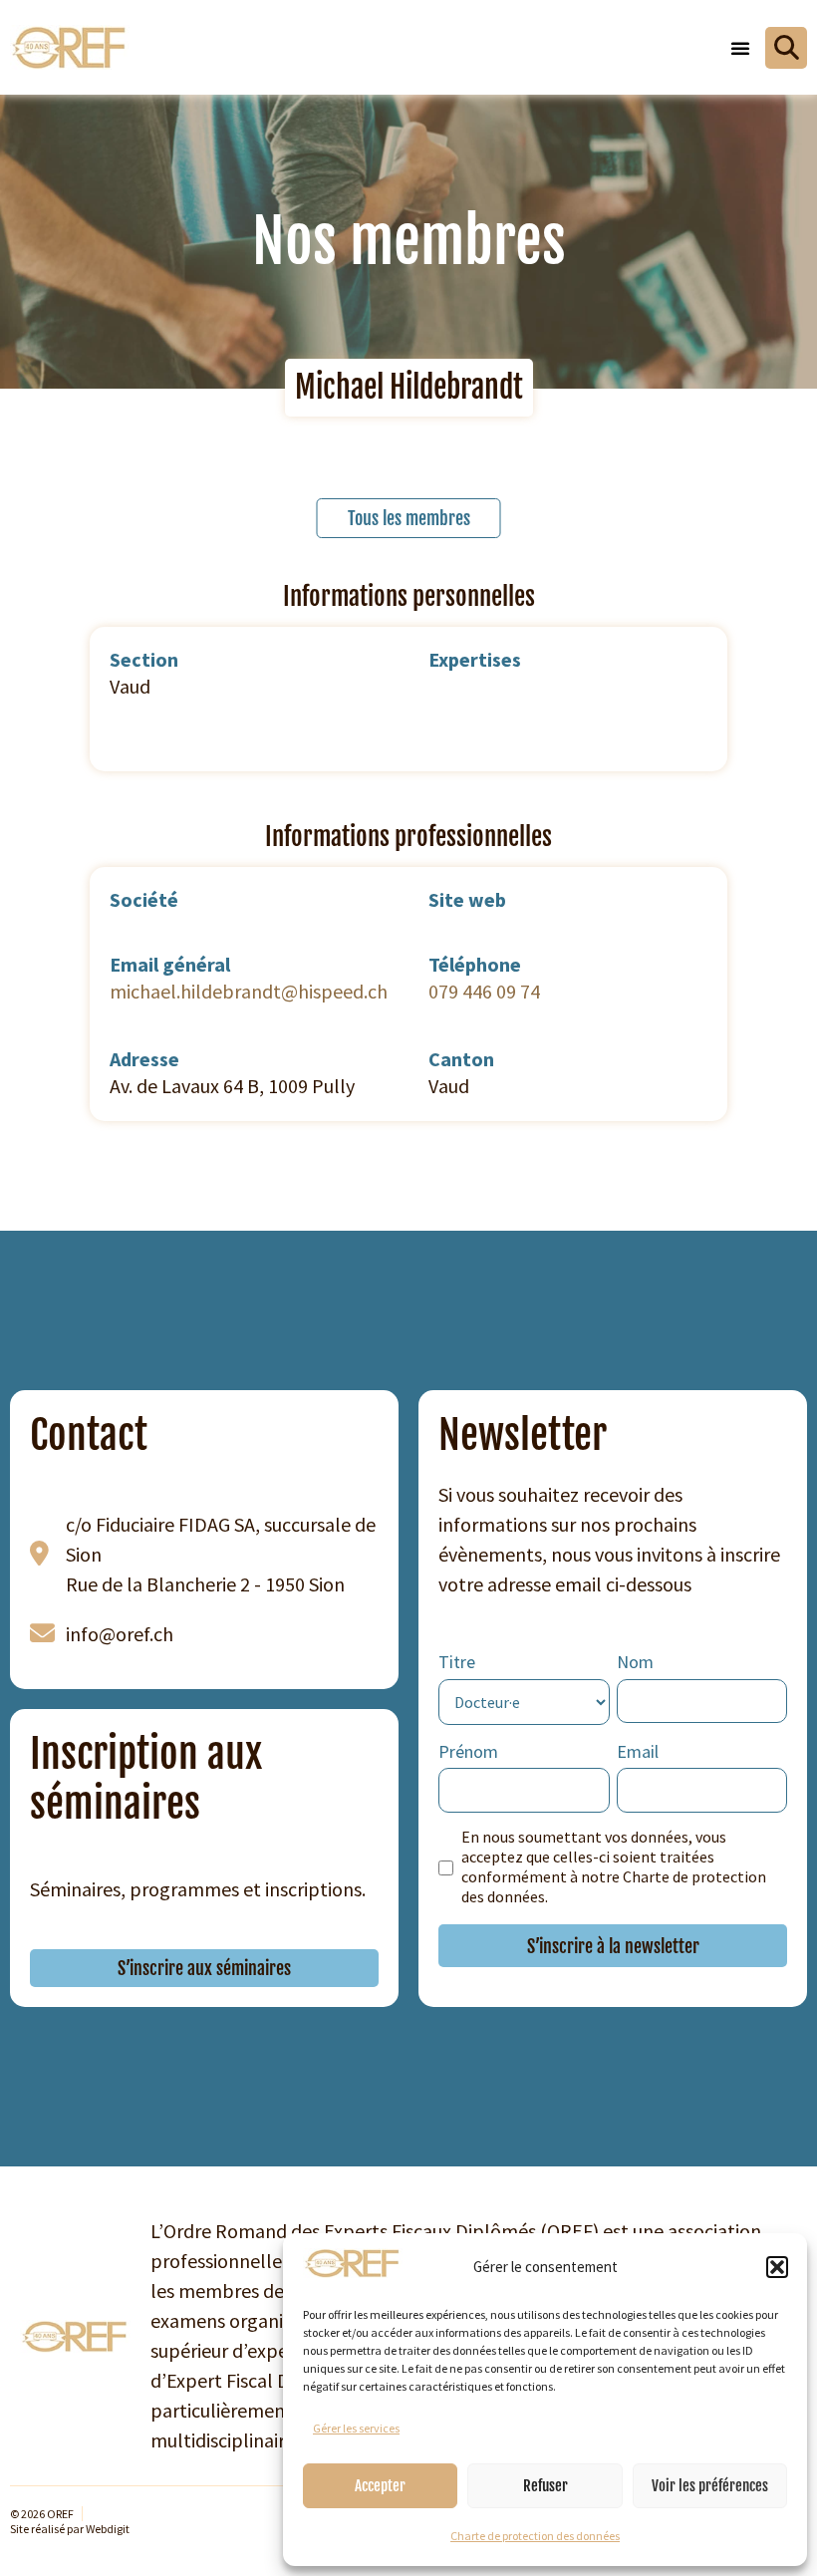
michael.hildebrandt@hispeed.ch (249, 991)
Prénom (468, 1751)
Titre (457, 1662)
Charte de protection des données (535, 2536)
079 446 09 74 (484, 991)
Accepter (380, 2486)
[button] (777, 2267)
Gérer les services (356, 2428)
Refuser (545, 2486)
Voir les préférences (710, 2486)
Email (638, 1751)
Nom (635, 1662)
